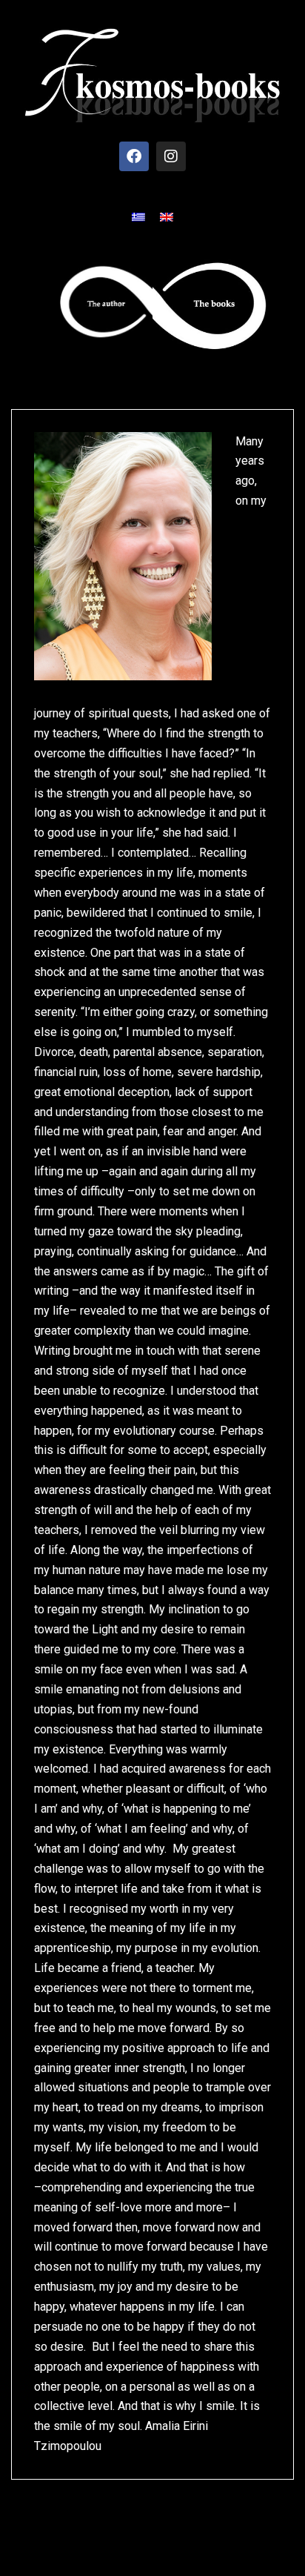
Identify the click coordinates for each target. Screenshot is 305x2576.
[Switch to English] (167, 217)
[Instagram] (171, 156)
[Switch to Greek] (138, 217)
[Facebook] (134, 156)
